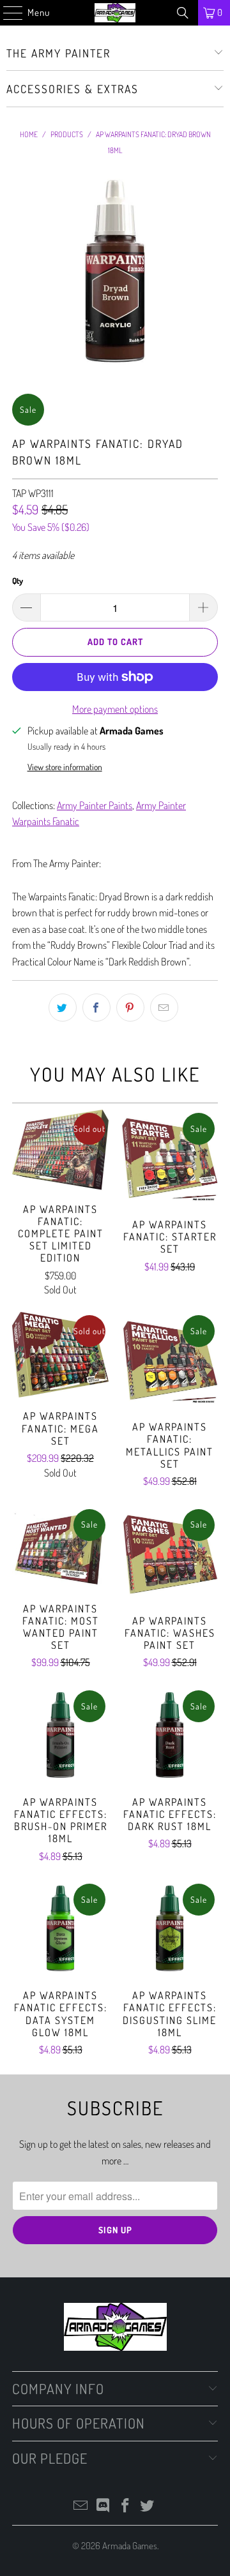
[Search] (183, 13)
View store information (65, 767)
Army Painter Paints (95, 805)
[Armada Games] (115, 13)
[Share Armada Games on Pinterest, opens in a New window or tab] (130, 1008)
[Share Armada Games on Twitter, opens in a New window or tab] (63, 1008)
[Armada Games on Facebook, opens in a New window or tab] (126, 2506)
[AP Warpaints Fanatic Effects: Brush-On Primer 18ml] (60, 1735)
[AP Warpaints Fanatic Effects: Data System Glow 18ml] (60, 1929)
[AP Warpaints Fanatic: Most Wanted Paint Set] (60, 1548)
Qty (18, 581)
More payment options (115, 709)
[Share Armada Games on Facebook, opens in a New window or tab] (96, 1008)
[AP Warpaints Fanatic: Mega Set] (60, 1355)
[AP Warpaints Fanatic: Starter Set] (170, 1158)
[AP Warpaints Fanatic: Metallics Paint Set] (170, 1360)
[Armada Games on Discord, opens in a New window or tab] (103, 2506)
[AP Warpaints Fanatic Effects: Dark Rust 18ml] (170, 1735)
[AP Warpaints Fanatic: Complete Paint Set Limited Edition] (60, 1150)
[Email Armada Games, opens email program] (81, 2506)
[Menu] (6, 13)
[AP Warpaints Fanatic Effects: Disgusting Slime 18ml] (170, 1929)
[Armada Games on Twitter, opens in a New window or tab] (148, 2506)
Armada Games (130, 2546)
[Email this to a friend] (164, 1008)
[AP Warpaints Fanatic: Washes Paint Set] (170, 1554)
